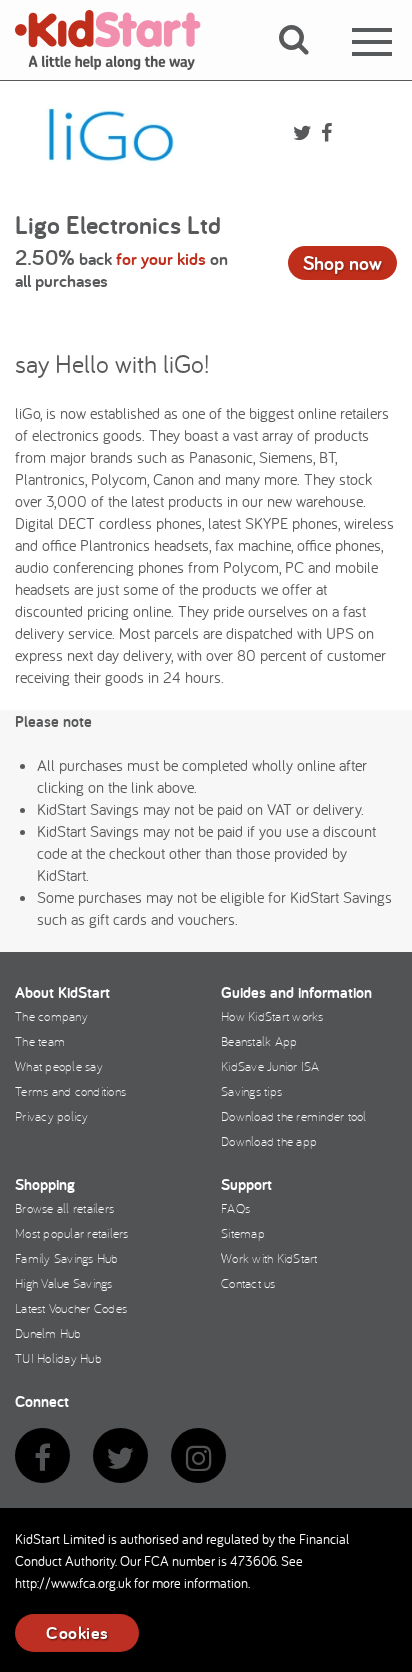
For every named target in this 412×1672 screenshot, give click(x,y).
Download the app (269, 1141)
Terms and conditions (70, 1091)
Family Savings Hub (67, 1258)
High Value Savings (64, 1283)
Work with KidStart (269, 1258)
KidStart (120, 40)
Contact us (248, 1283)
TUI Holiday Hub (58, 1358)
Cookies (77, 1632)
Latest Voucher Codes (71, 1308)
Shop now (342, 263)
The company (51, 1016)
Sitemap (243, 1233)
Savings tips (251, 1091)
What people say (59, 1066)
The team (40, 1041)
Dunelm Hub (48, 1333)
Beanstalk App (259, 1041)
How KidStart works (272, 1016)
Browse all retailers (64, 1208)
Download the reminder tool (294, 1116)
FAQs (235, 1208)
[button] (305, 63)
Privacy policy (52, 1116)
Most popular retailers (72, 1233)
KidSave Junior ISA (270, 1066)
